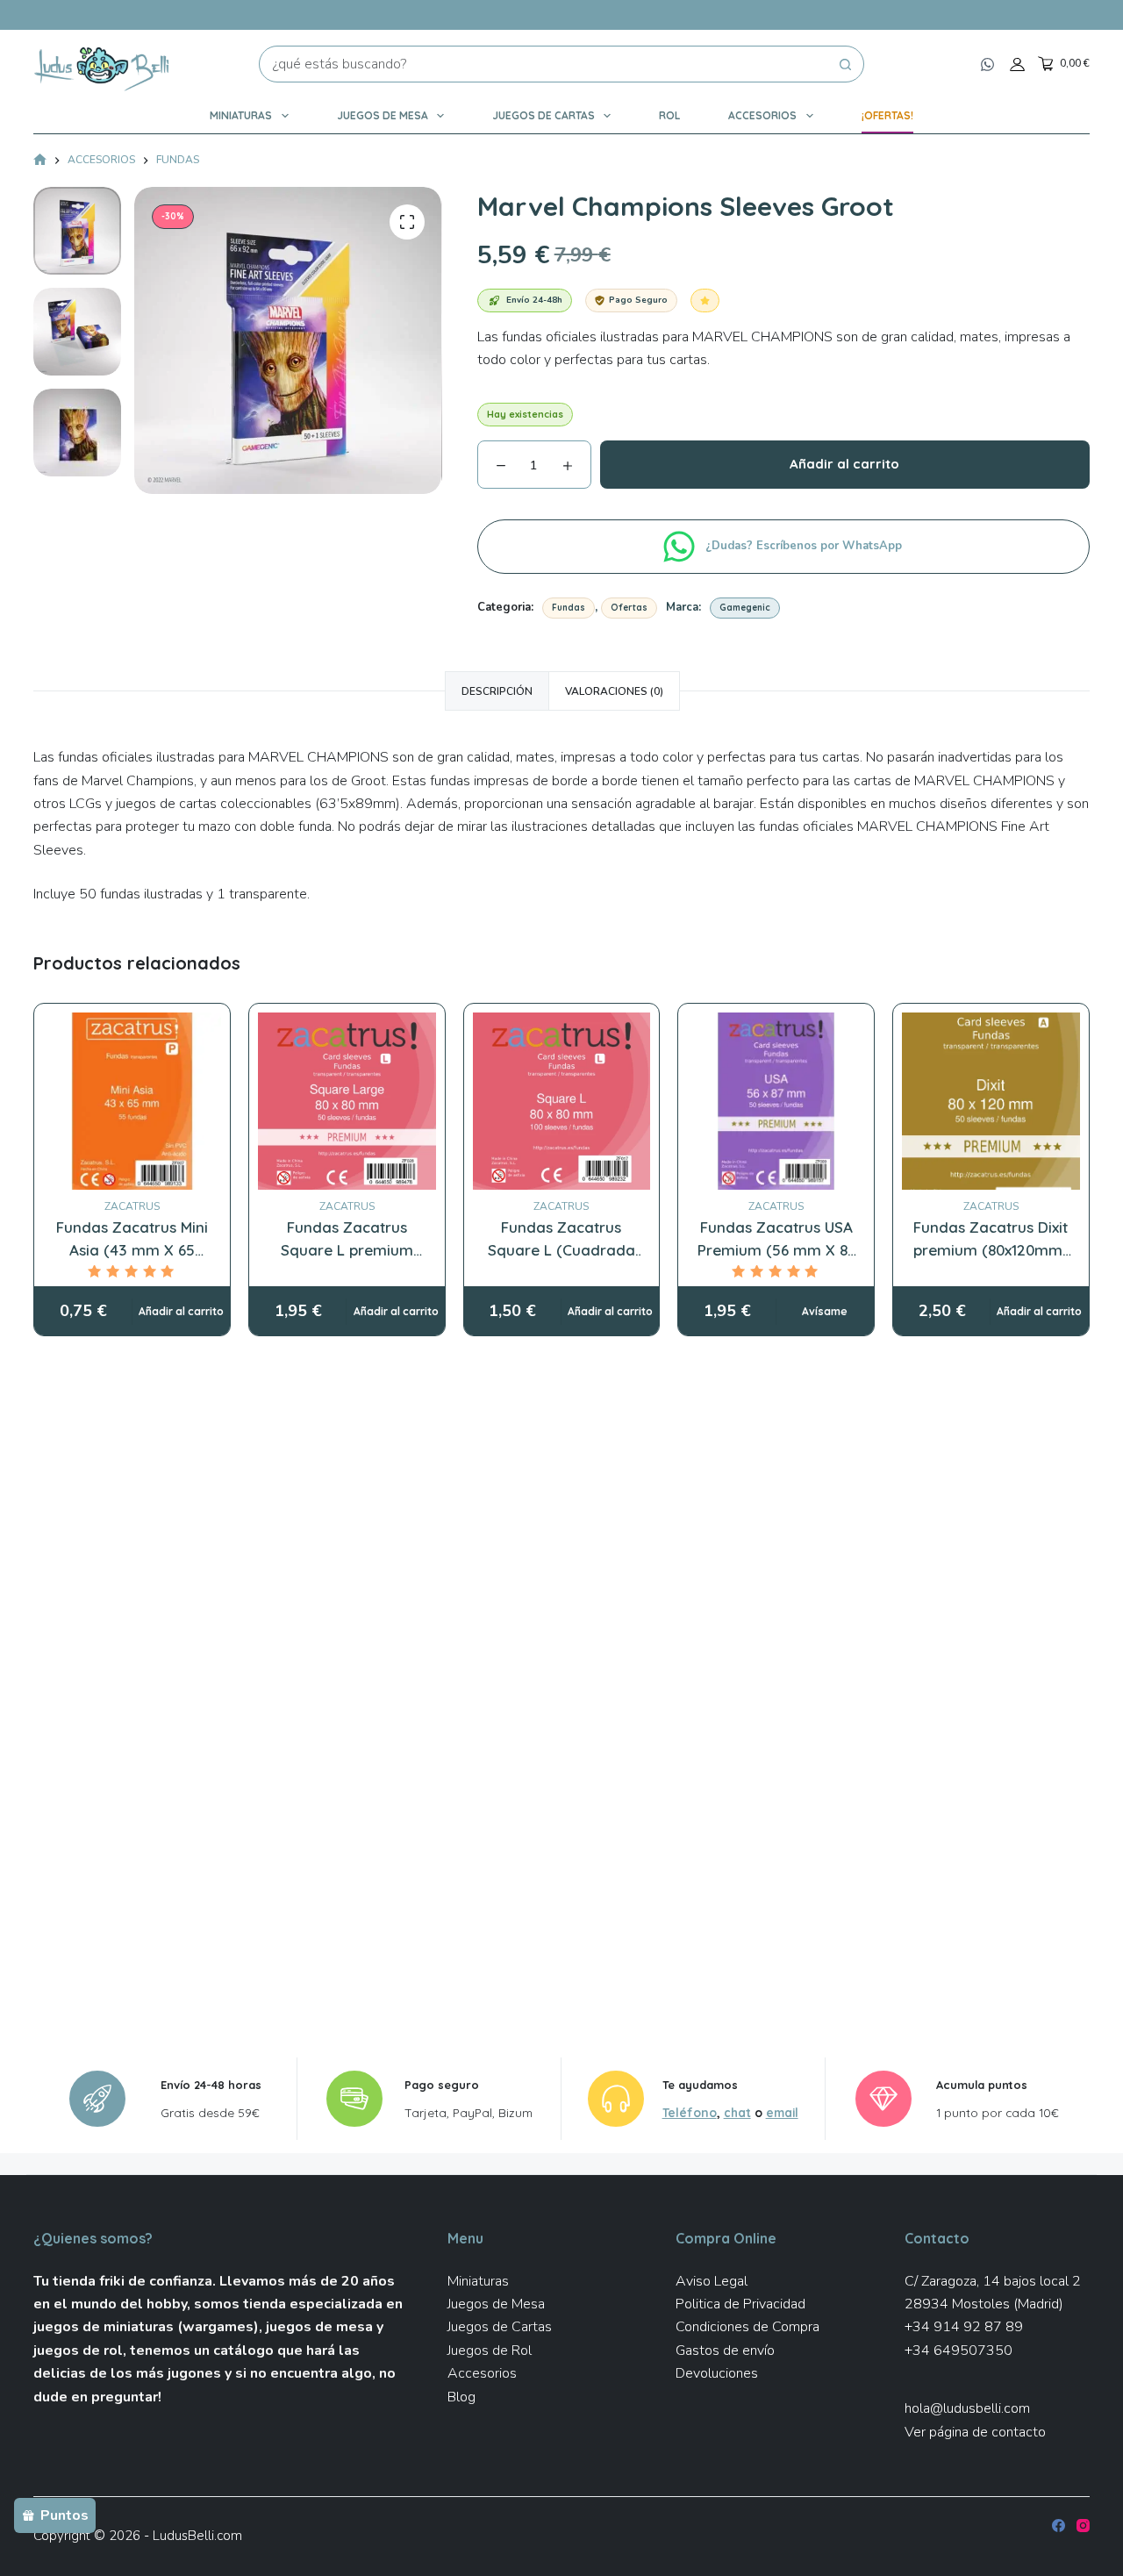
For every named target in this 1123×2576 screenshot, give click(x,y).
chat (737, 2112)
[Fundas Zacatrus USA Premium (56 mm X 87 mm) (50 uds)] (776, 1102)
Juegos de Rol (490, 2351)
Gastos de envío (725, 2351)
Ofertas (629, 608)
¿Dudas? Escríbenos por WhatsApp (805, 546)
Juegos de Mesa (383, 115)
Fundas (569, 608)
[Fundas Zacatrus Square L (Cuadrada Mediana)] (562, 1102)
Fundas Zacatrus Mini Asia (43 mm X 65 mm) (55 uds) (132, 1249)
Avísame (825, 1311)
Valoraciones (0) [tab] (614, 691)
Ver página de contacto (975, 2432)
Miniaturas (241, 115)
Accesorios (762, 115)
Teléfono (690, 2112)
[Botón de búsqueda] (846, 64)
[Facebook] (1059, 2526)
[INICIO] (40, 161)
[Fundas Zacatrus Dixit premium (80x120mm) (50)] (991, 1102)
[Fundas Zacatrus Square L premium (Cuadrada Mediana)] (347, 1102)
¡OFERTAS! (887, 115)
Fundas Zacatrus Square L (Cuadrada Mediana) (561, 1249)
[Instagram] (1083, 2526)
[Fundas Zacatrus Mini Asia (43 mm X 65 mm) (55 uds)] (132, 1102)
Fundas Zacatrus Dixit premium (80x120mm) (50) (991, 1249)
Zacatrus (132, 1206)
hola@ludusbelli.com (967, 2408)
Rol (669, 115)
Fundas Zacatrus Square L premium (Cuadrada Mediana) (347, 1249)
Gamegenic (745, 608)
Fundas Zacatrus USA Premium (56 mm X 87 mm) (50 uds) (776, 1249)
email (782, 2112)
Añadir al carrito (844, 464)
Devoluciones (717, 2373)
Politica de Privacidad (740, 2304)
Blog (461, 2397)
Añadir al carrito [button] (181, 1311)
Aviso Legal (712, 2281)
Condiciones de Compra (747, 2327)
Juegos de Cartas (544, 115)
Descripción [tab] (497, 691)
